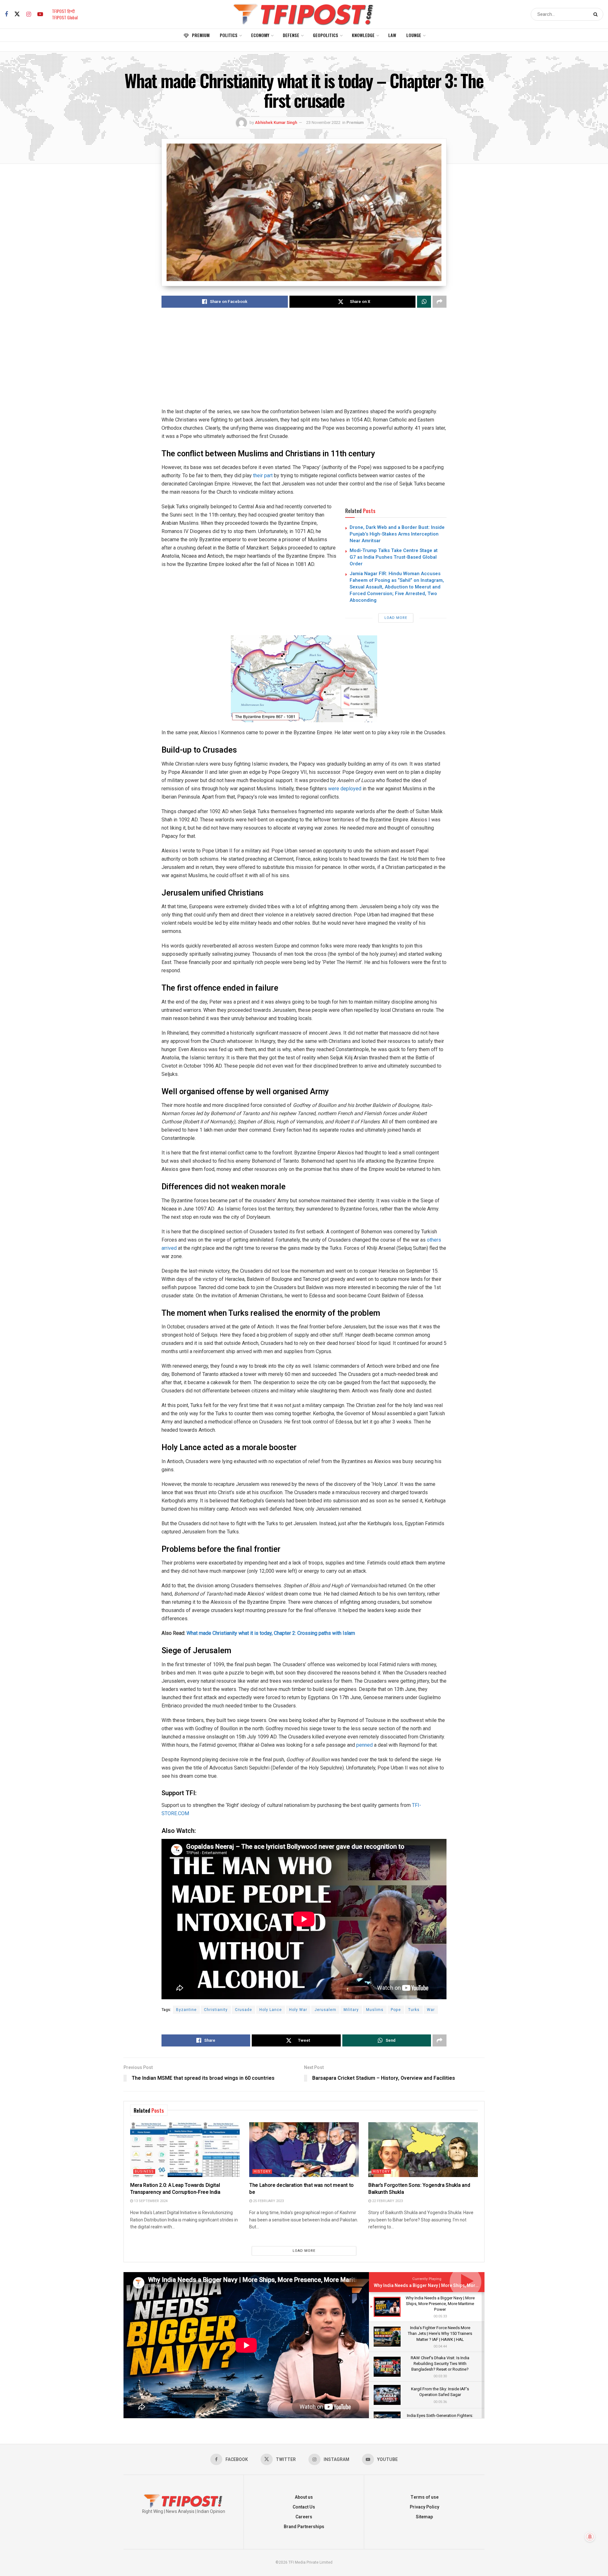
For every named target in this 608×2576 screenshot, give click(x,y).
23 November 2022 (323, 122)
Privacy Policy (424, 2507)
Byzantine (186, 2010)
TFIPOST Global (65, 17)
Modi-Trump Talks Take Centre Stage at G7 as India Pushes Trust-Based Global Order (394, 557)
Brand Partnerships (304, 2527)
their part (263, 475)
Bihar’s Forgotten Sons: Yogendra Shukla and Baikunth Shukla (419, 2189)
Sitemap (424, 2517)
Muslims (375, 2010)
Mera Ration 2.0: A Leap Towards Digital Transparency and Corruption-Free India (175, 2189)
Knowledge (363, 35)
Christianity (216, 2010)
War (431, 2010)
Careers (304, 2517)
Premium (201, 35)
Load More (396, 618)
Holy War (298, 2010)
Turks (414, 2010)
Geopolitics (326, 35)
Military (351, 2010)
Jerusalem (325, 2010)
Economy (260, 35)
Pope (396, 2010)
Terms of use (424, 2497)
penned (364, 1745)
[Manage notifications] (590, 2537)
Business (144, 2171)
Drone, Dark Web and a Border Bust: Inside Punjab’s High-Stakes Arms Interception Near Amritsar (397, 534)
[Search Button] (597, 14)
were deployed (345, 789)
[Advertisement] (304, 363)
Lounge (414, 35)
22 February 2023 (387, 2201)
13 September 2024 (150, 2201)
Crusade (244, 2010)
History (262, 2171)
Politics (229, 35)
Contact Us (304, 2507)
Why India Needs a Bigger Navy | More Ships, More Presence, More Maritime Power (460, 2286)
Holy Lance (271, 2010)
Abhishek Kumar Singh (276, 122)
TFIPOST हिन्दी (63, 11)
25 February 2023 (268, 2201)
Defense (291, 35)
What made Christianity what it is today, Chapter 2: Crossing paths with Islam (271, 1633)
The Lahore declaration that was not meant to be (301, 2189)
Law (392, 35)
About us (304, 2497)
